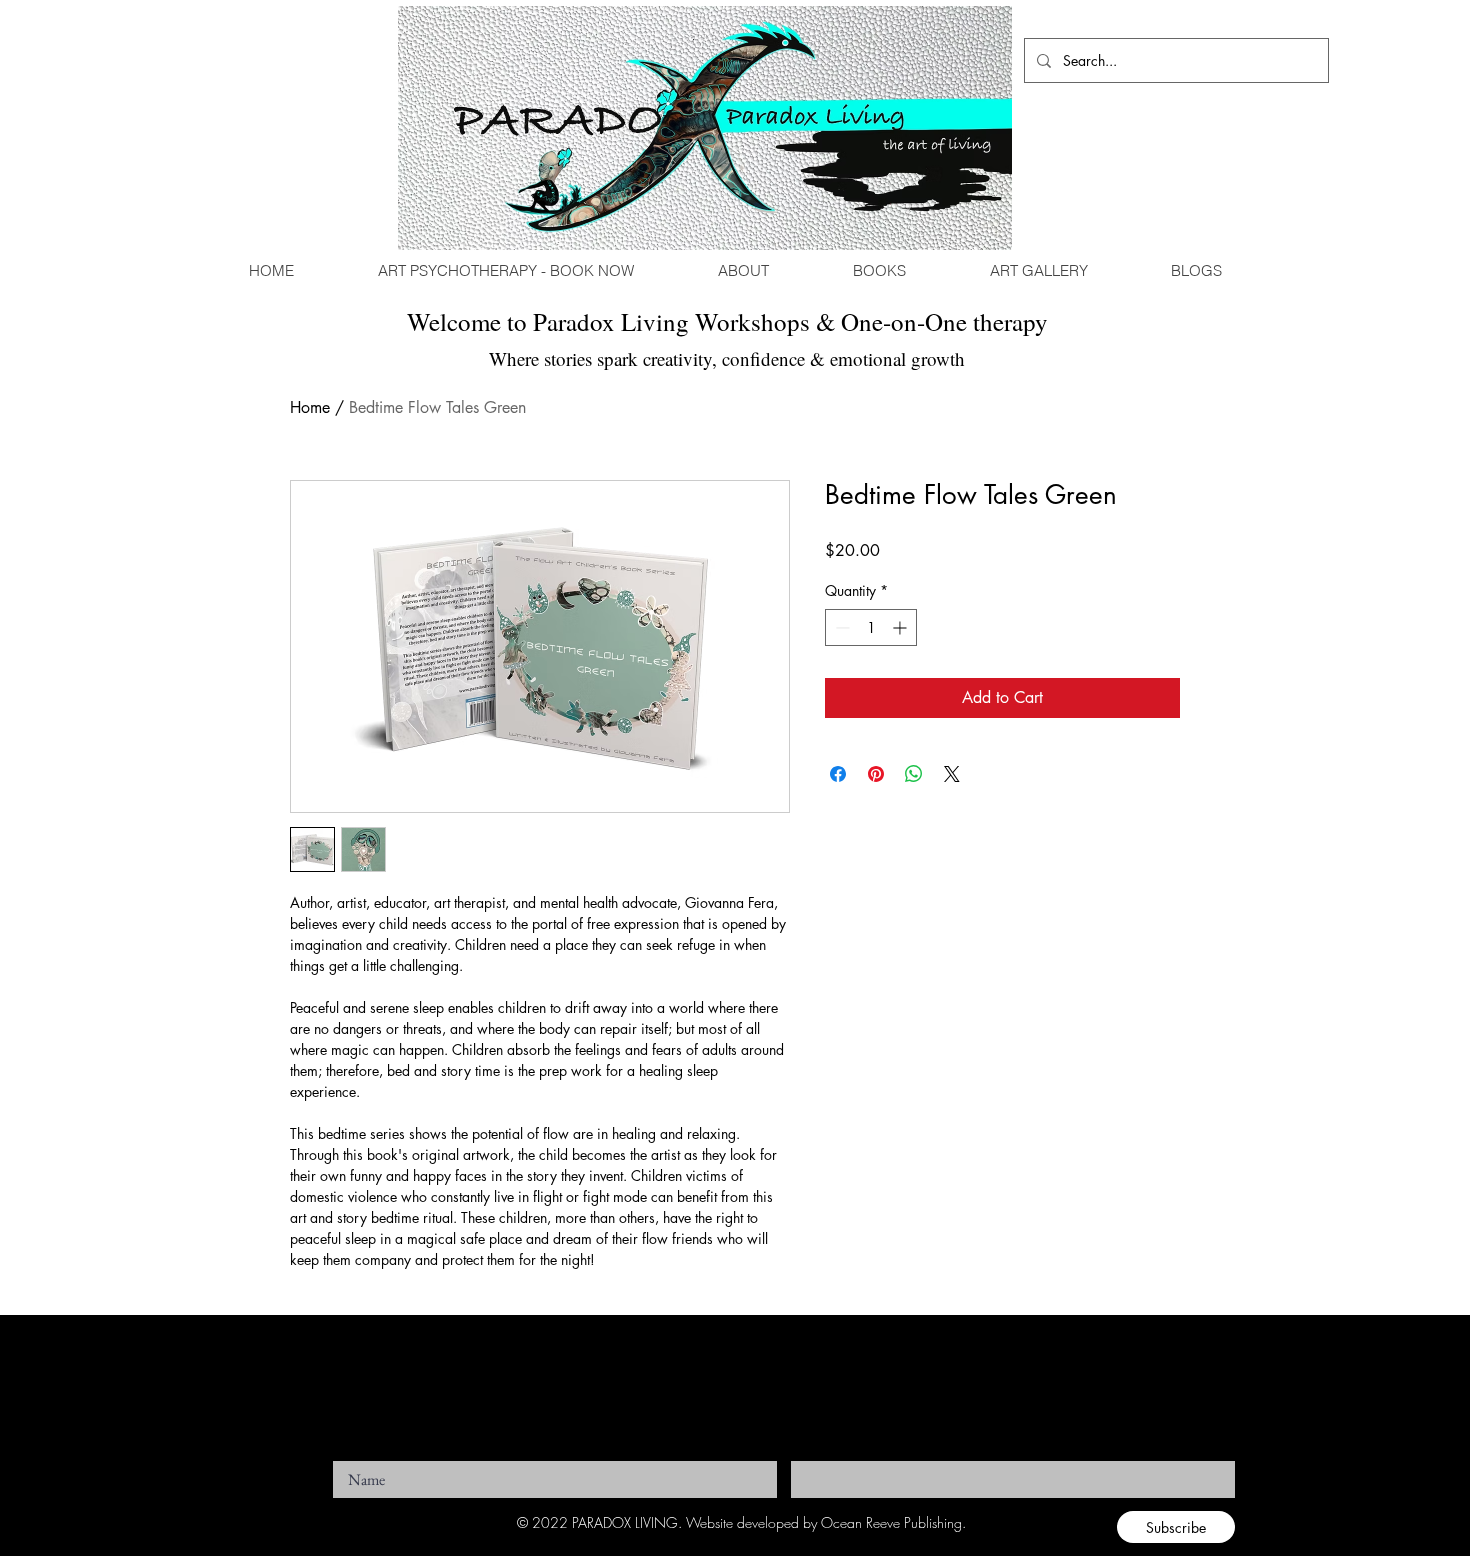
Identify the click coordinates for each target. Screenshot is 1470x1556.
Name (347, 1455)
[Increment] (901, 627)
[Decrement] (840, 627)
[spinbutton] (871, 627)
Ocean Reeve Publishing (891, 1522)
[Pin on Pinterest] (876, 774)
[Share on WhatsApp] (914, 774)
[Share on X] (952, 774)
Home (310, 407)
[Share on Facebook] (838, 774)
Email (804, 1455)
